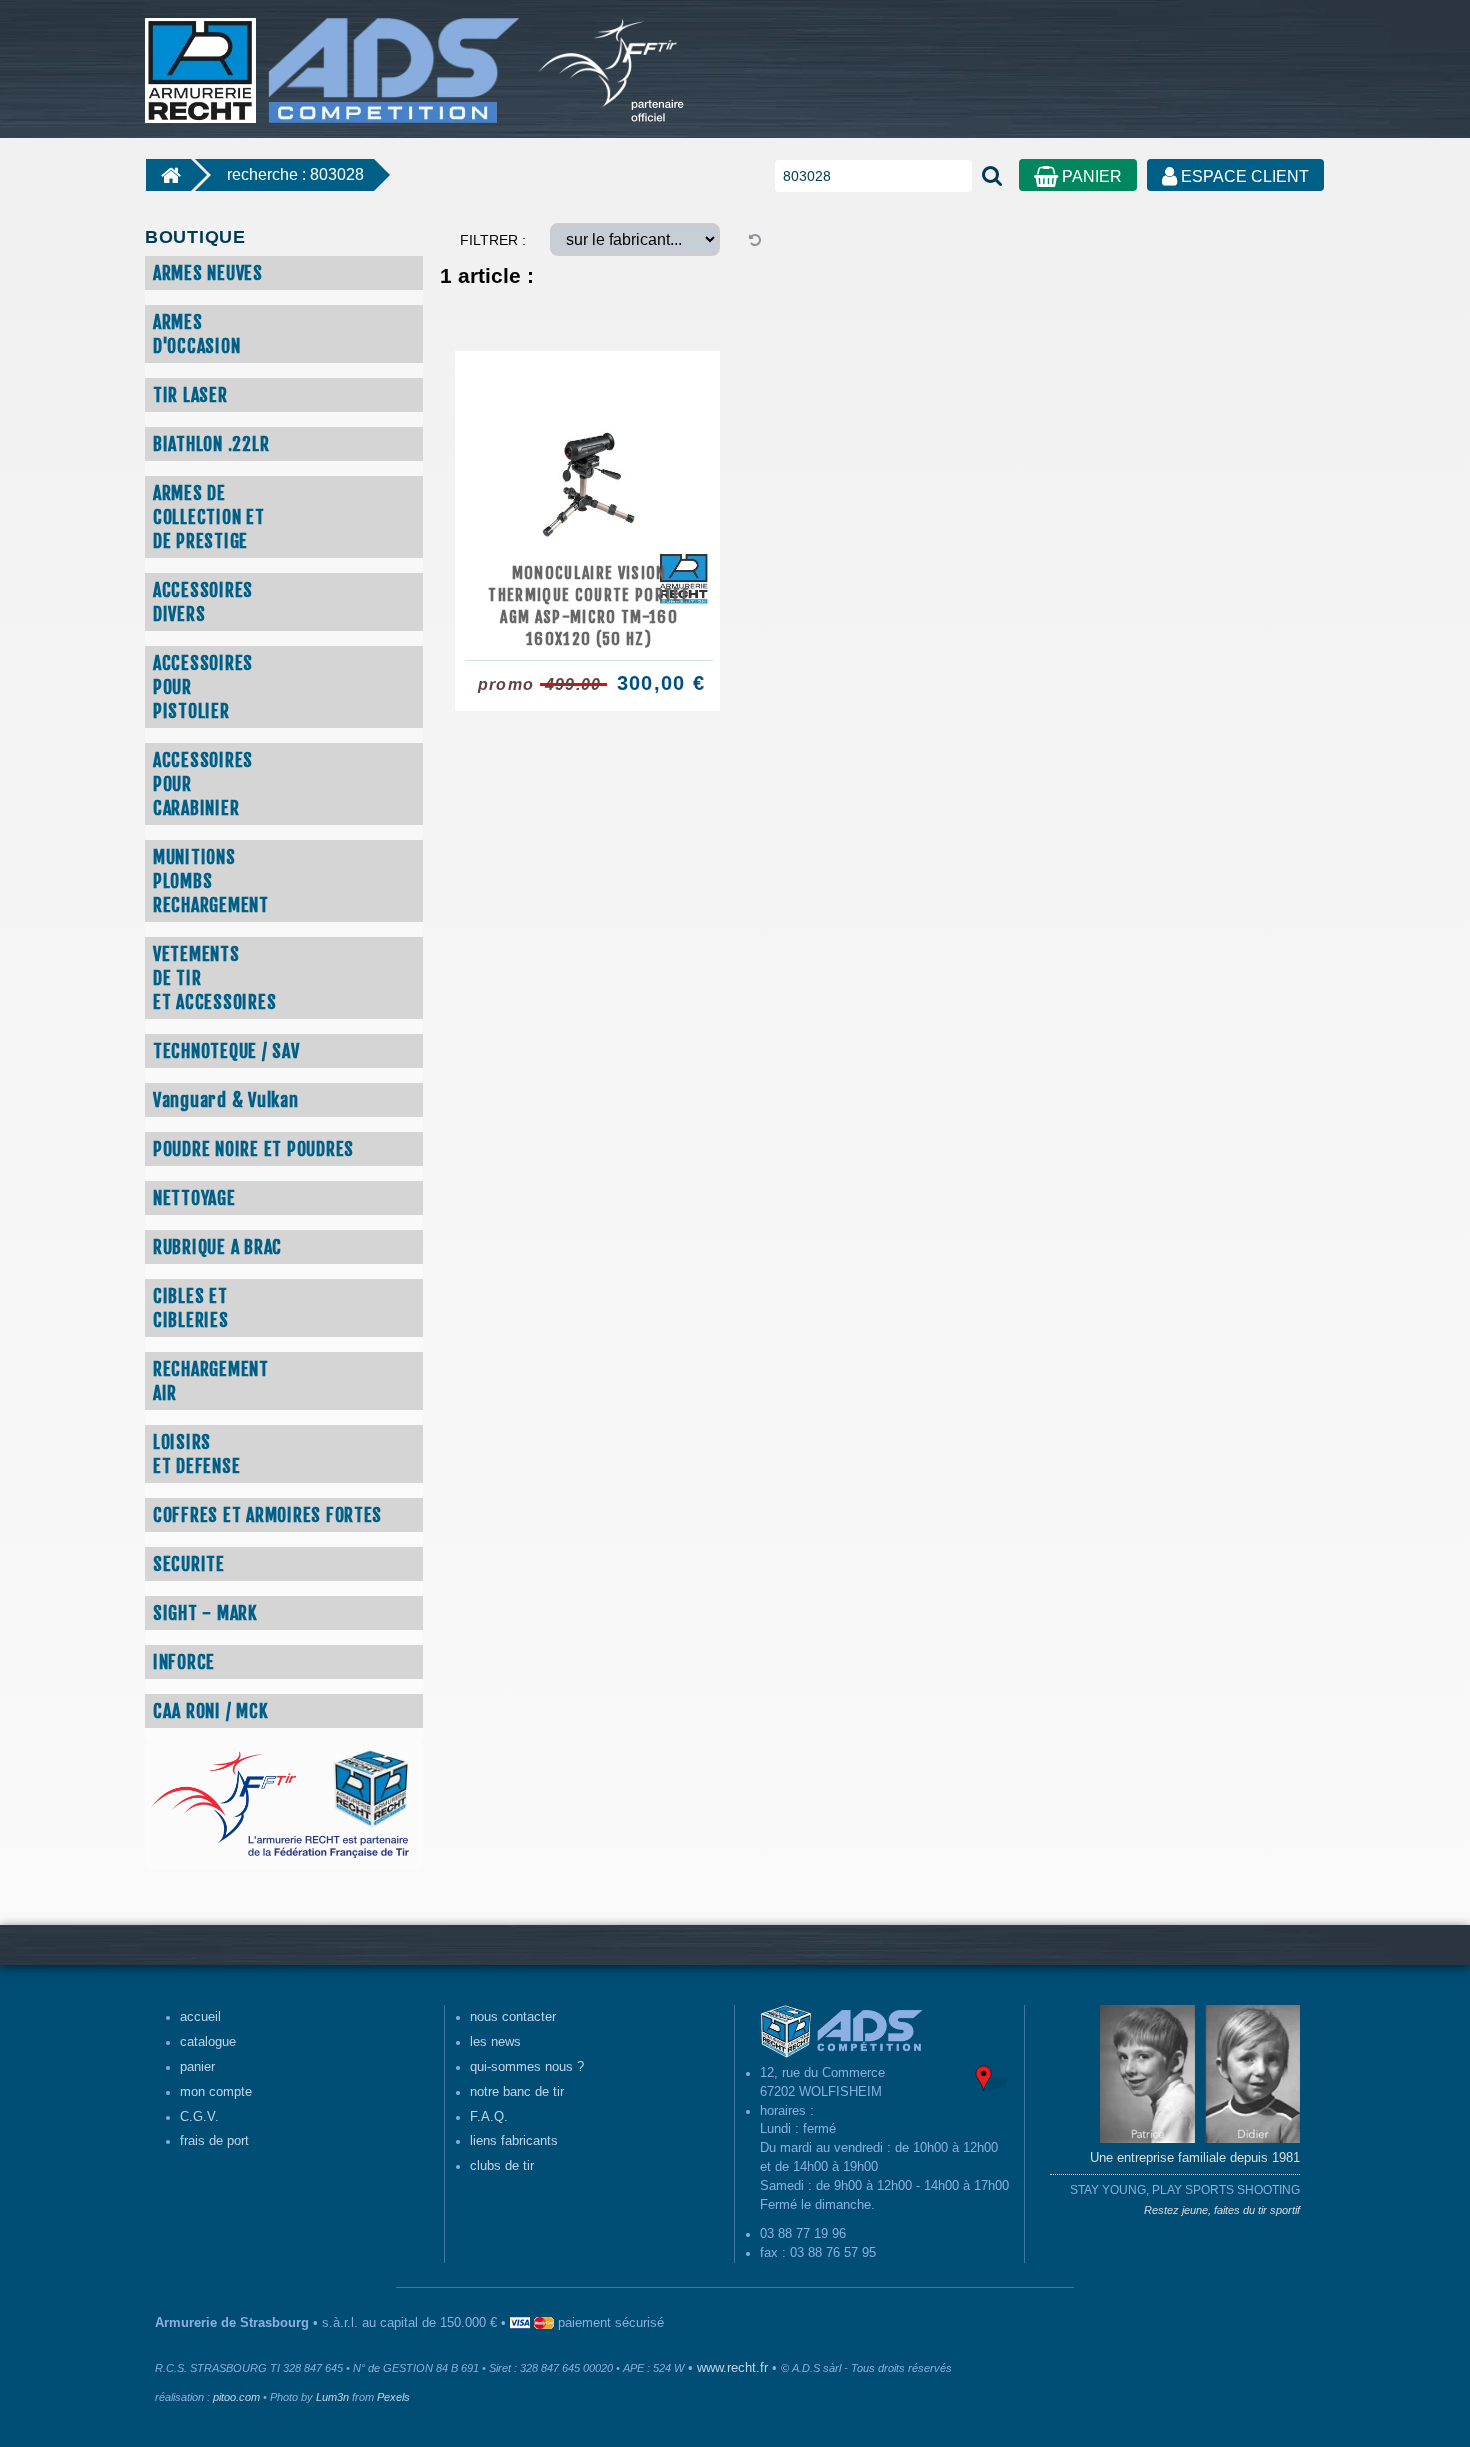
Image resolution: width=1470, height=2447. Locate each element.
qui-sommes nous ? (527, 2067)
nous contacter (513, 2017)
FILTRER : (493, 240)
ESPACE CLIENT (1243, 176)
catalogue (208, 2042)
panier (197, 2067)
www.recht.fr (732, 2368)
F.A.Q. (489, 2117)
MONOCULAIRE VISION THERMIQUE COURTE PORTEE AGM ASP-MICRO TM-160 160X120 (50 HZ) (589, 606)
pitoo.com (236, 2397)
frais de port (214, 2141)
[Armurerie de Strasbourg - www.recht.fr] (329, 60)
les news (495, 2042)
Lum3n (332, 2397)
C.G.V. (199, 2117)
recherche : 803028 (295, 174)
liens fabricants (514, 2141)
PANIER (1090, 176)
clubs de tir (502, 2166)
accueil (200, 2017)
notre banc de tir (517, 2092)
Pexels (393, 2397)
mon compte (216, 2092)
